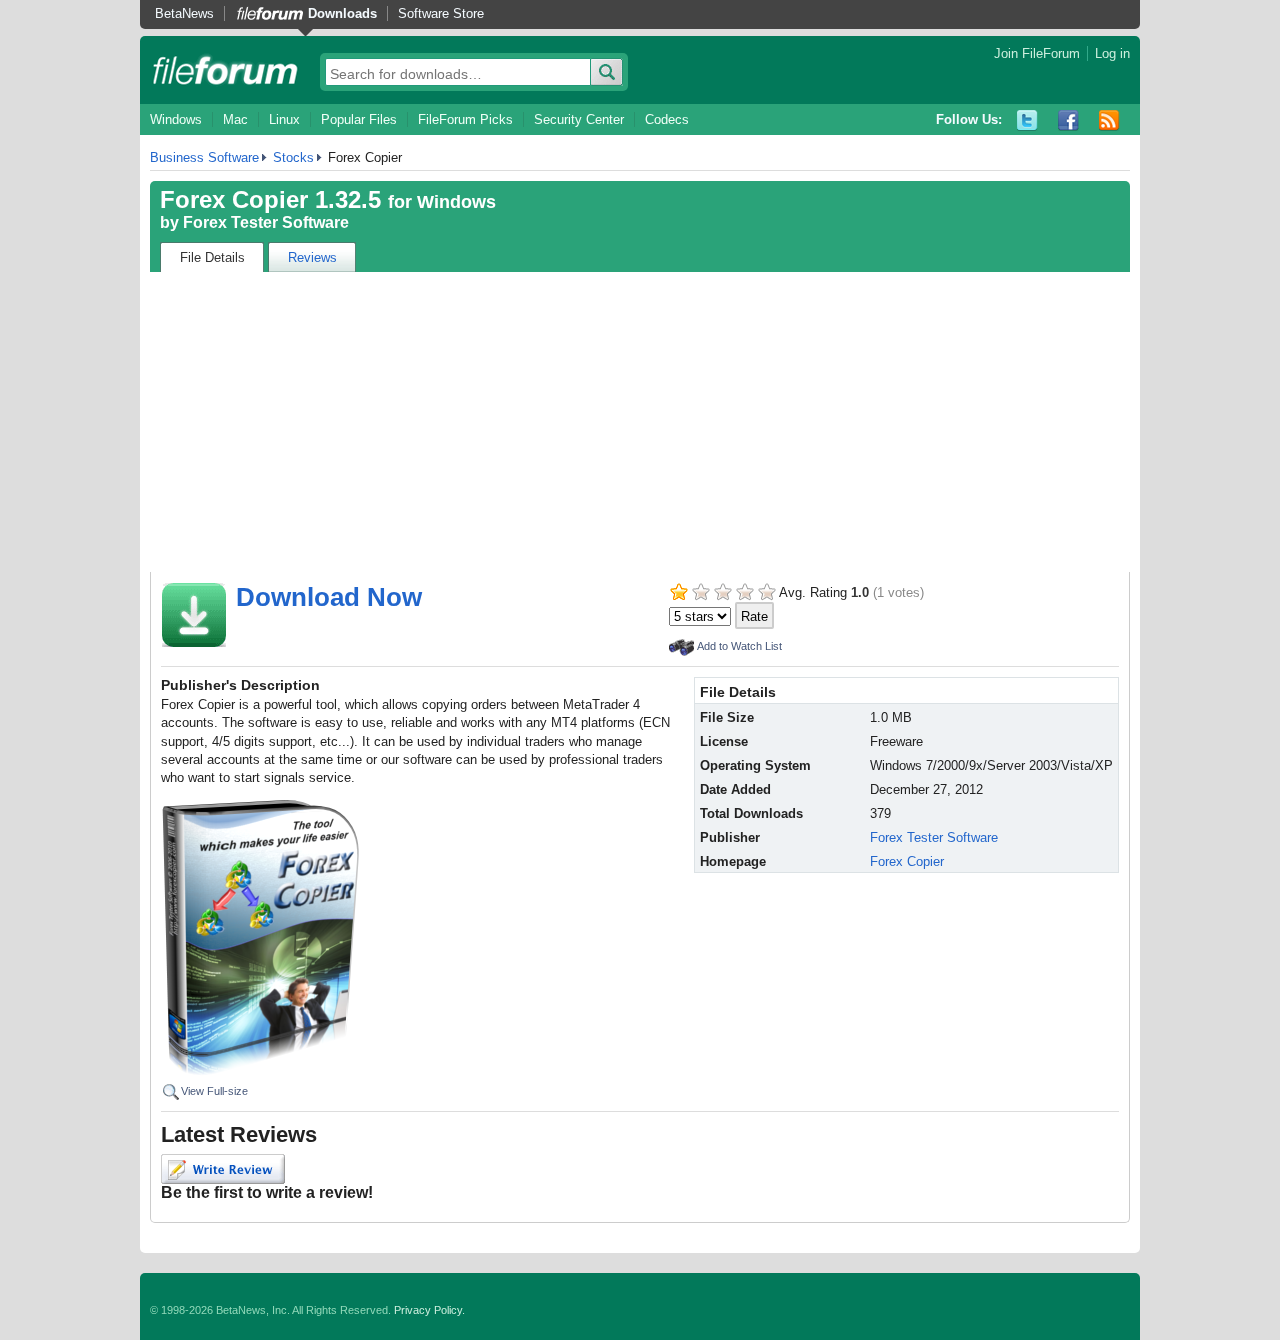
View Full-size (214, 1091)
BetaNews (184, 13)
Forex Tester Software (266, 222)
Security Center (579, 119)
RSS (1109, 120)
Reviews (312, 257)
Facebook (1068, 120)
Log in (1112, 53)
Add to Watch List (739, 646)
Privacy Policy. (429, 1310)
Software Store (441, 13)
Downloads (342, 13)
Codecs (667, 119)
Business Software (204, 157)
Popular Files (359, 119)
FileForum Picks (465, 119)
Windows (176, 119)
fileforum (225, 70)
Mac (235, 119)
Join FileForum (1037, 53)
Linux (284, 119)
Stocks (293, 157)
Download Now (329, 597)
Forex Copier (907, 861)
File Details (212, 257)
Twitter (1027, 120)
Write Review (223, 1169)
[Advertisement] (640, 422)
